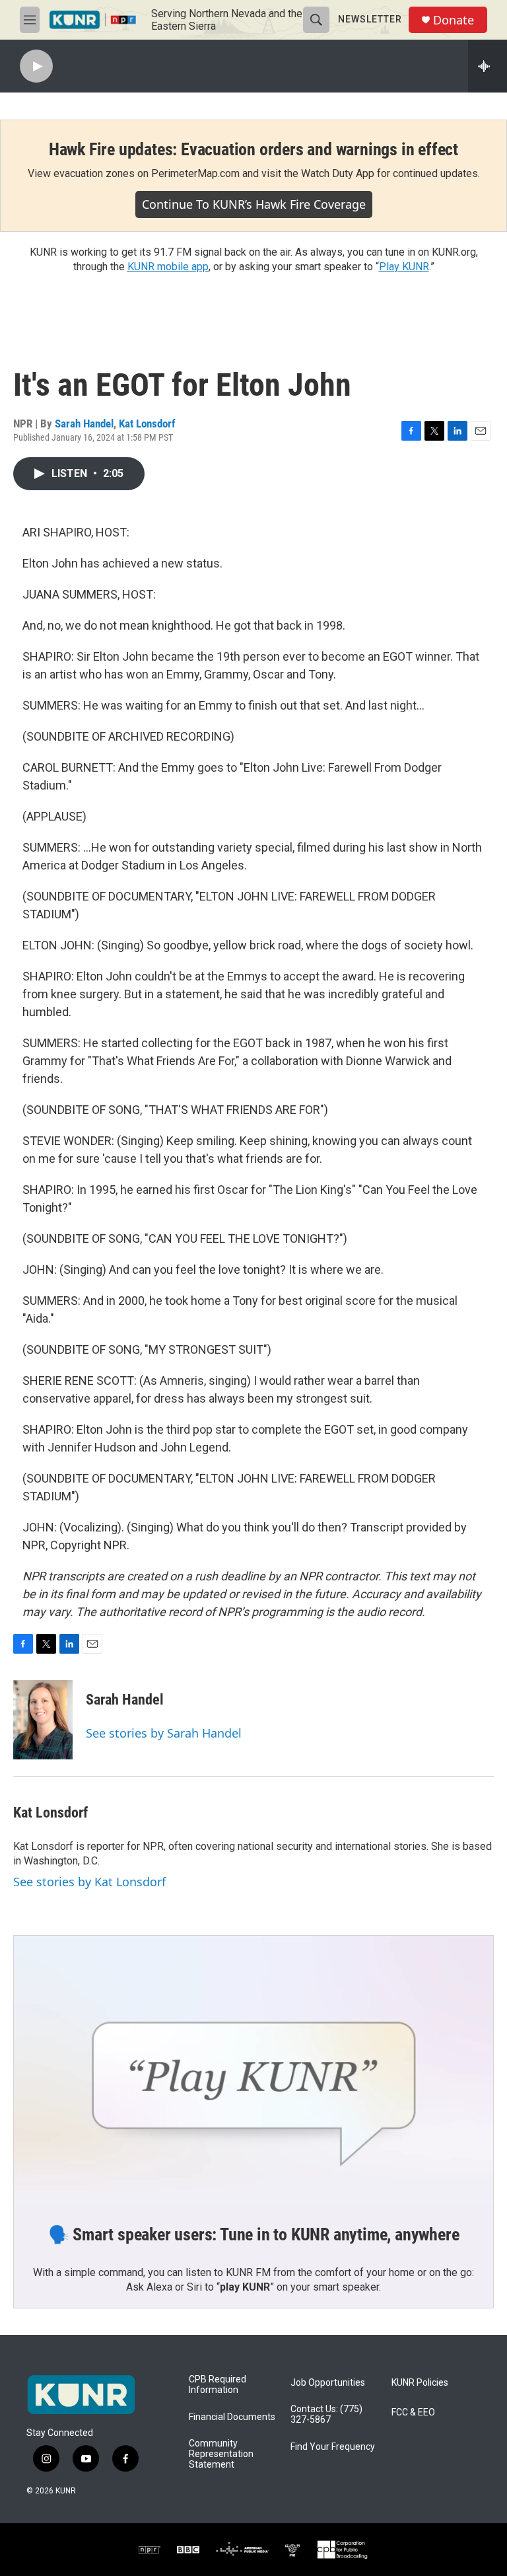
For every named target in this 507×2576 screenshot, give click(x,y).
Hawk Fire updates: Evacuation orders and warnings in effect (253, 149)
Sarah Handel (84, 423)
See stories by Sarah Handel (164, 1733)
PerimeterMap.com (195, 173)
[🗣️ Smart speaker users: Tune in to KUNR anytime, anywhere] (253, 2071)
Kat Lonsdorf (147, 423)
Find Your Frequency (333, 2447)
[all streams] (488, 66)
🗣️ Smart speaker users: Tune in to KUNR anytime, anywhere (254, 2234)
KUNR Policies (420, 2383)
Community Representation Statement (221, 2454)
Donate (454, 20)
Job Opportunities (328, 2383)
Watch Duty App (338, 173)
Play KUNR (404, 267)
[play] (36, 66)
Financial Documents (232, 2417)
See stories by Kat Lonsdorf (89, 1882)
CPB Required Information (218, 2385)
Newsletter (370, 19)
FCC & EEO (413, 2412)
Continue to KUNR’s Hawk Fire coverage (254, 204)
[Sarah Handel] (43, 1720)
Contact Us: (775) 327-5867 (326, 2414)
